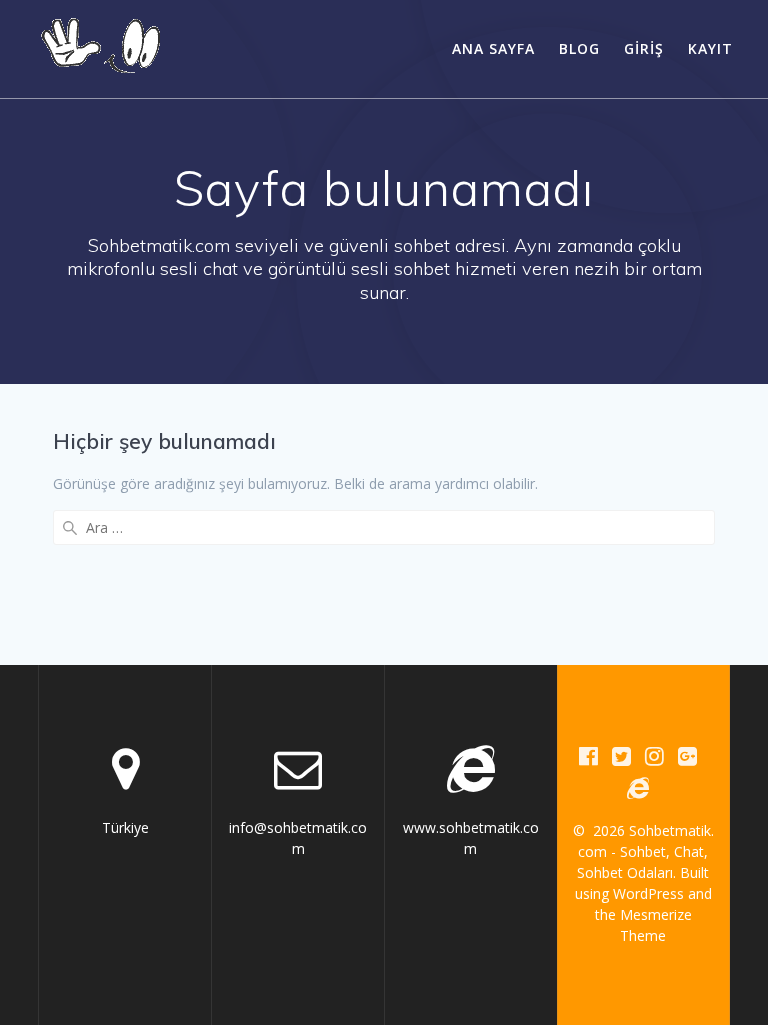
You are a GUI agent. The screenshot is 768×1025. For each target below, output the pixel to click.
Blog (579, 48)
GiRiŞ (644, 48)
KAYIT (710, 48)
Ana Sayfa (493, 48)
